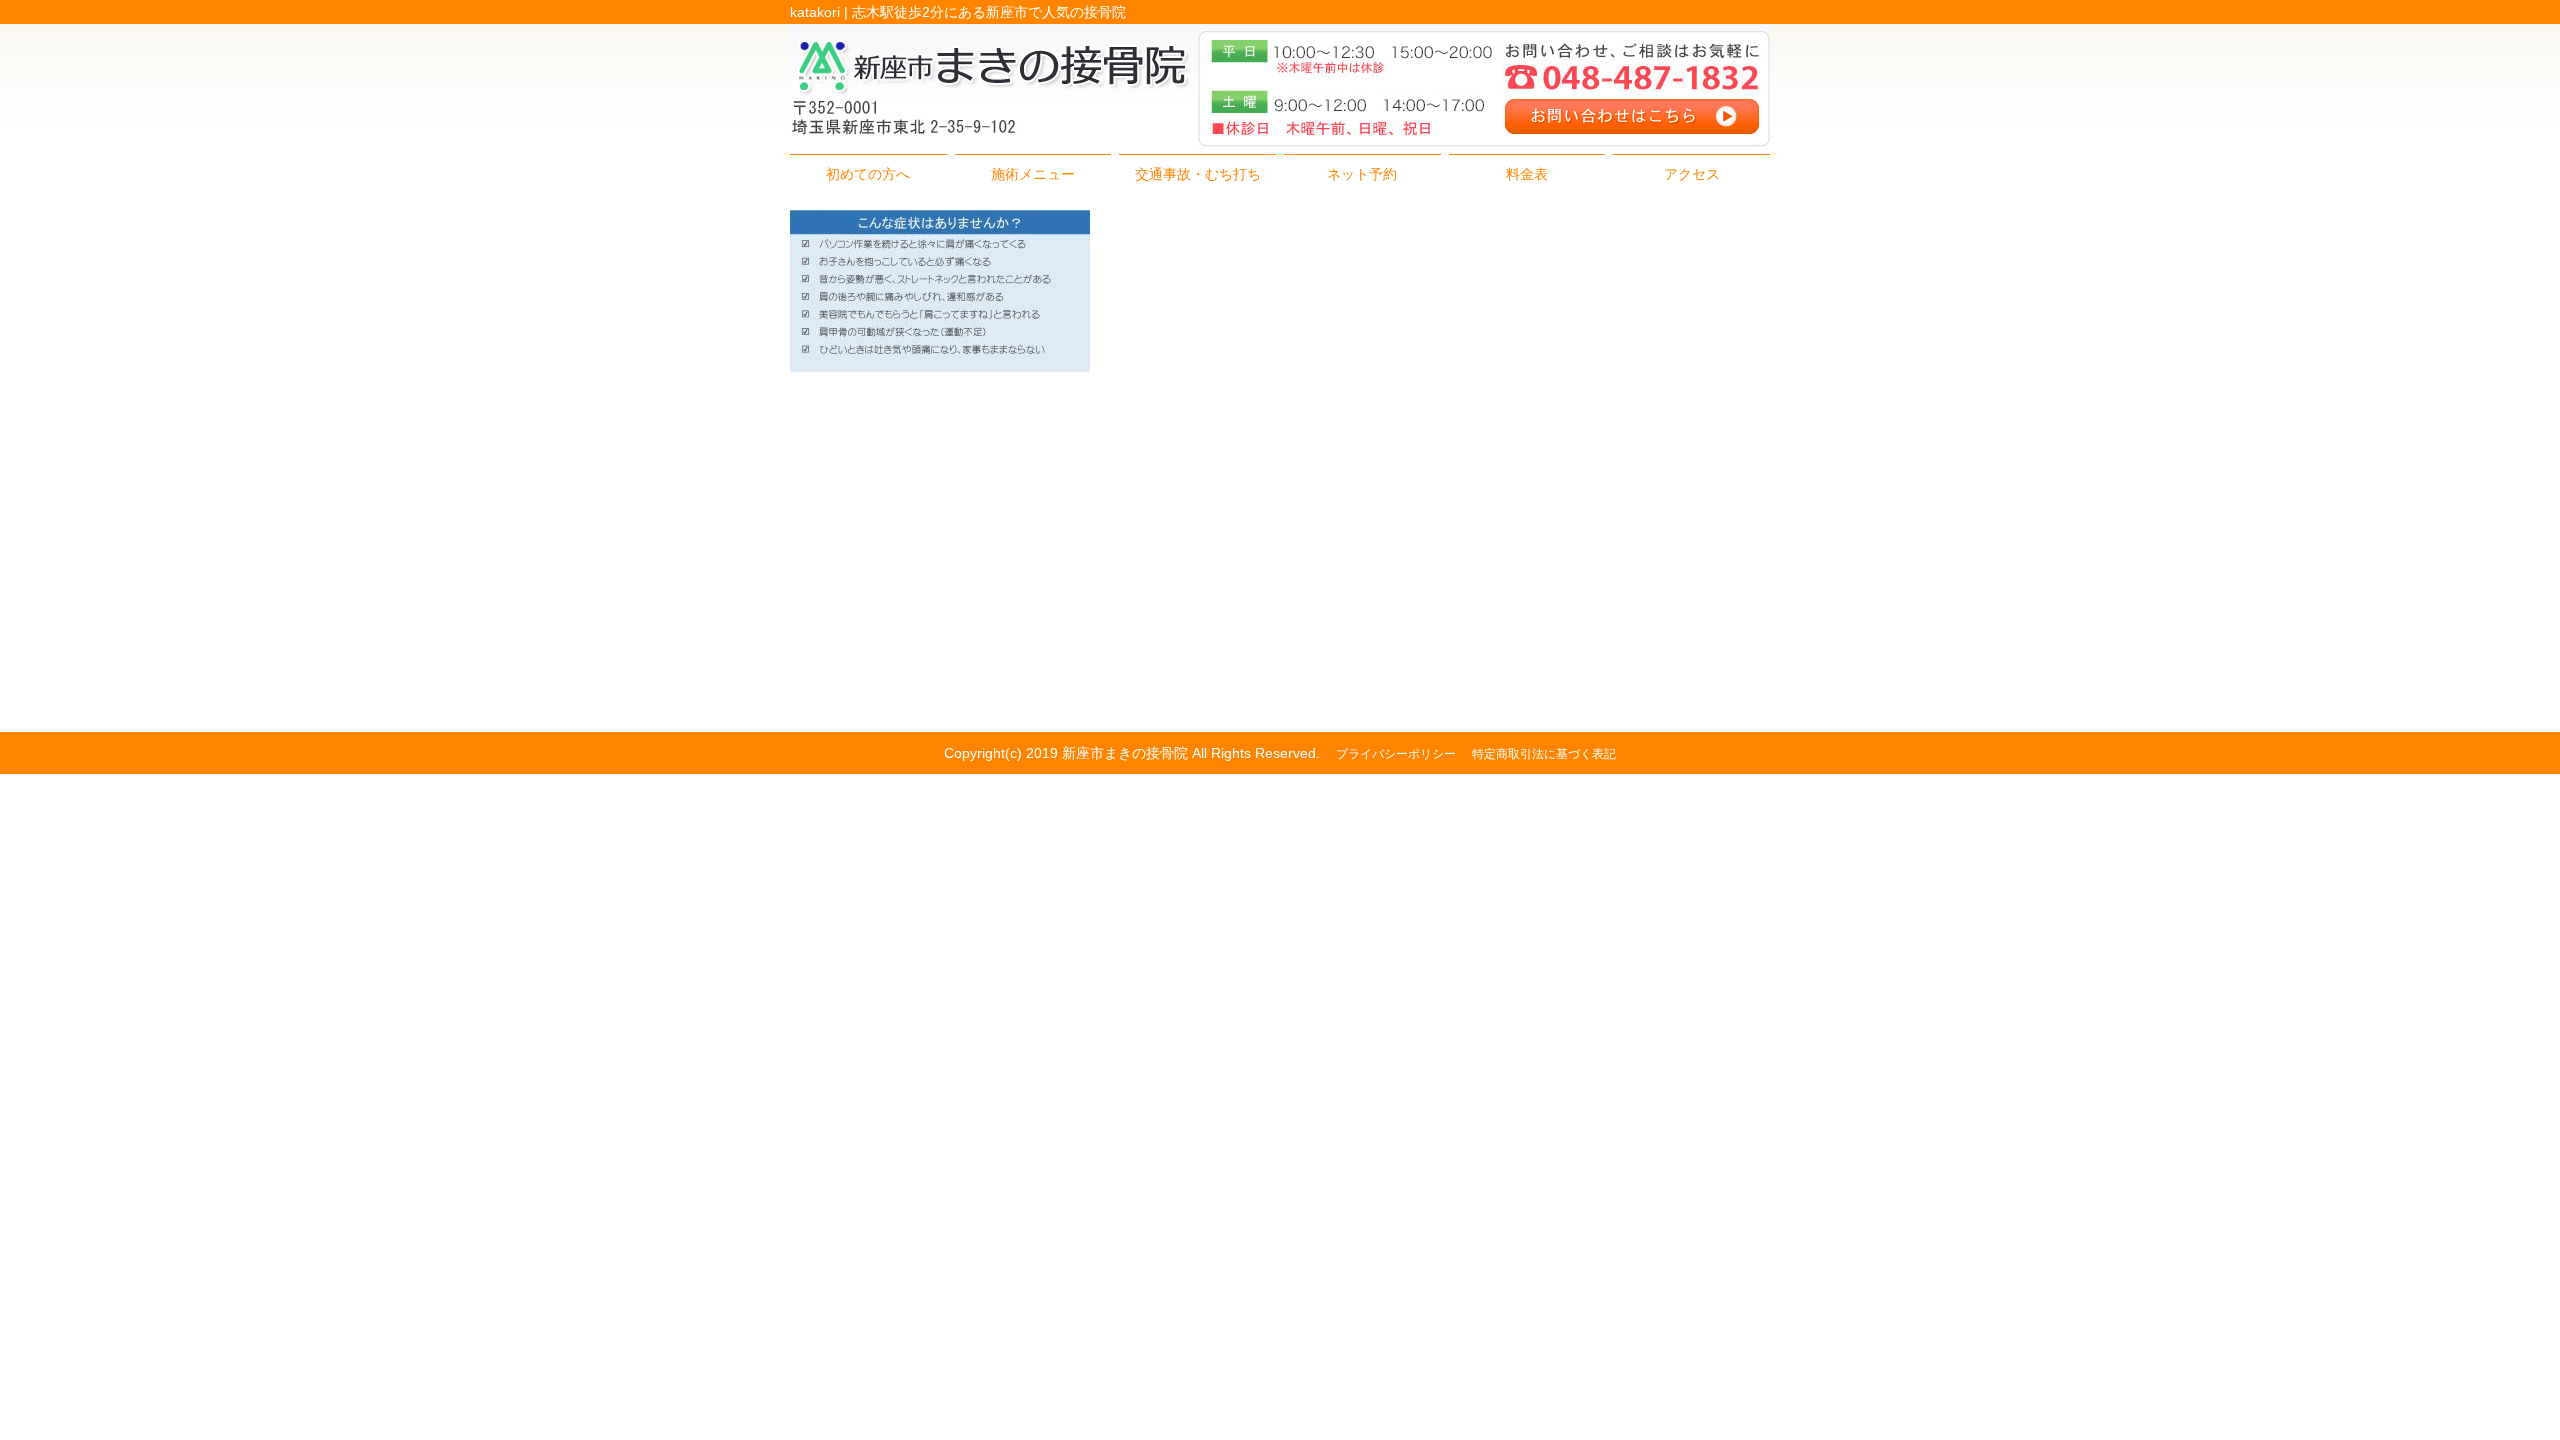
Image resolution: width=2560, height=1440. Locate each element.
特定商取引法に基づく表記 (1544, 754)
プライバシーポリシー (1396, 754)
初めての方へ (868, 174)
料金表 (1527, 174)
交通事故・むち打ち (1198, 174)
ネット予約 (1362, 174)
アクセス (1692, 174)
